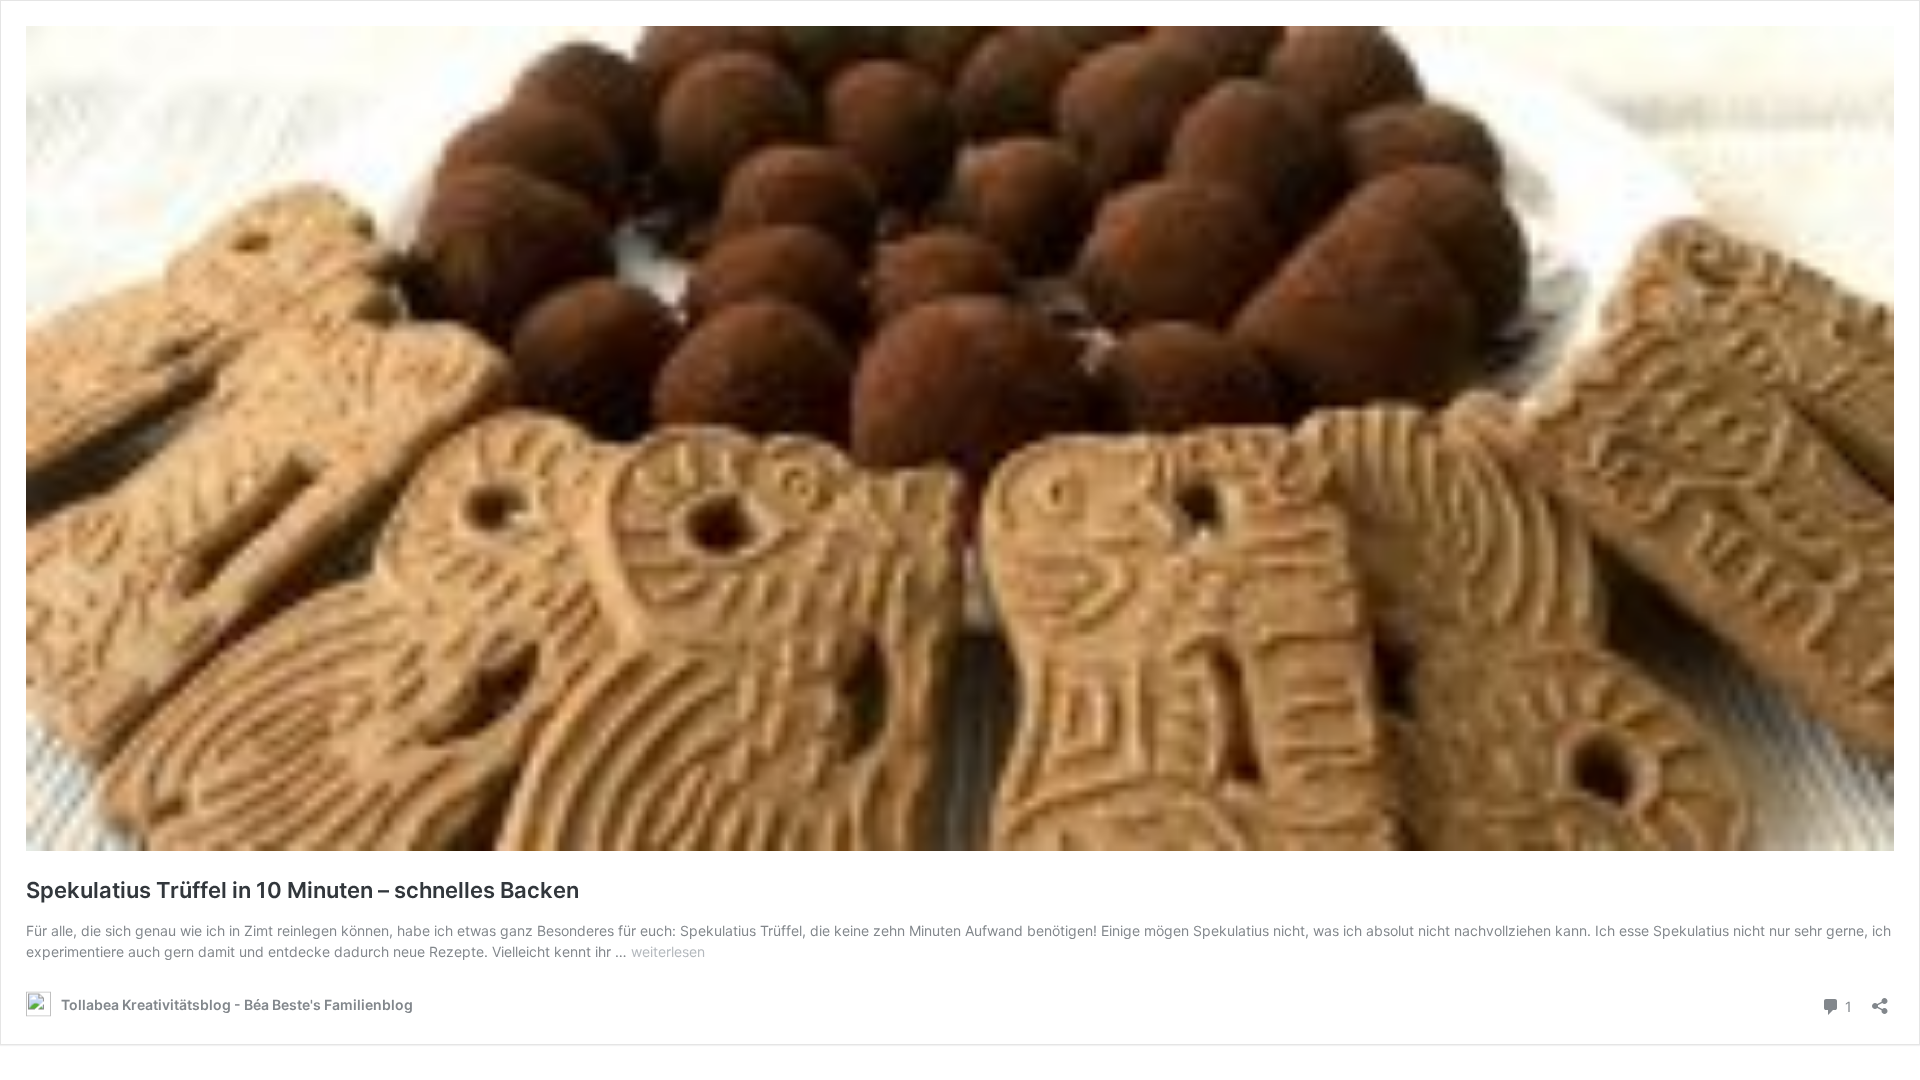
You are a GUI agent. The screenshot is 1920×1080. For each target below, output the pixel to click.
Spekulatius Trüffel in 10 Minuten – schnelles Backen (302, 890)
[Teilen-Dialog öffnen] (1880, 999)
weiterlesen (668, 951)
